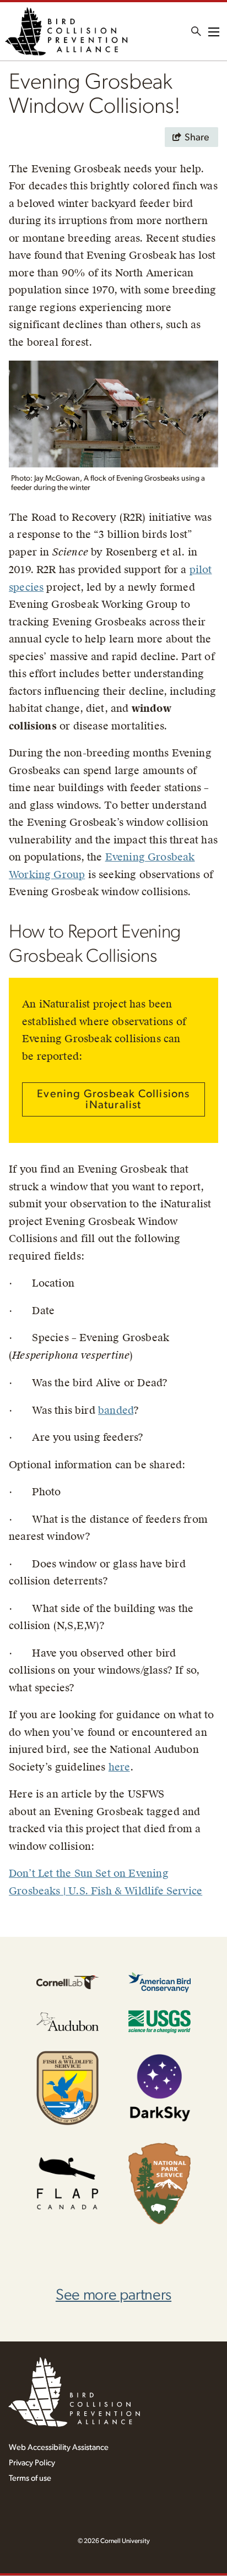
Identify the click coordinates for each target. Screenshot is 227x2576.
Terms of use (30, 2478)
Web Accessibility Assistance (59, 2447)
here (119, 1767)
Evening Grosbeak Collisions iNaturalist (113, 1099)
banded (116, 1410)
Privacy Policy (32, 2463)
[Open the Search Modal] (196, 31)
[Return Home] (66, 31)
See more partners (113, 2295)
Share (197, 138)
